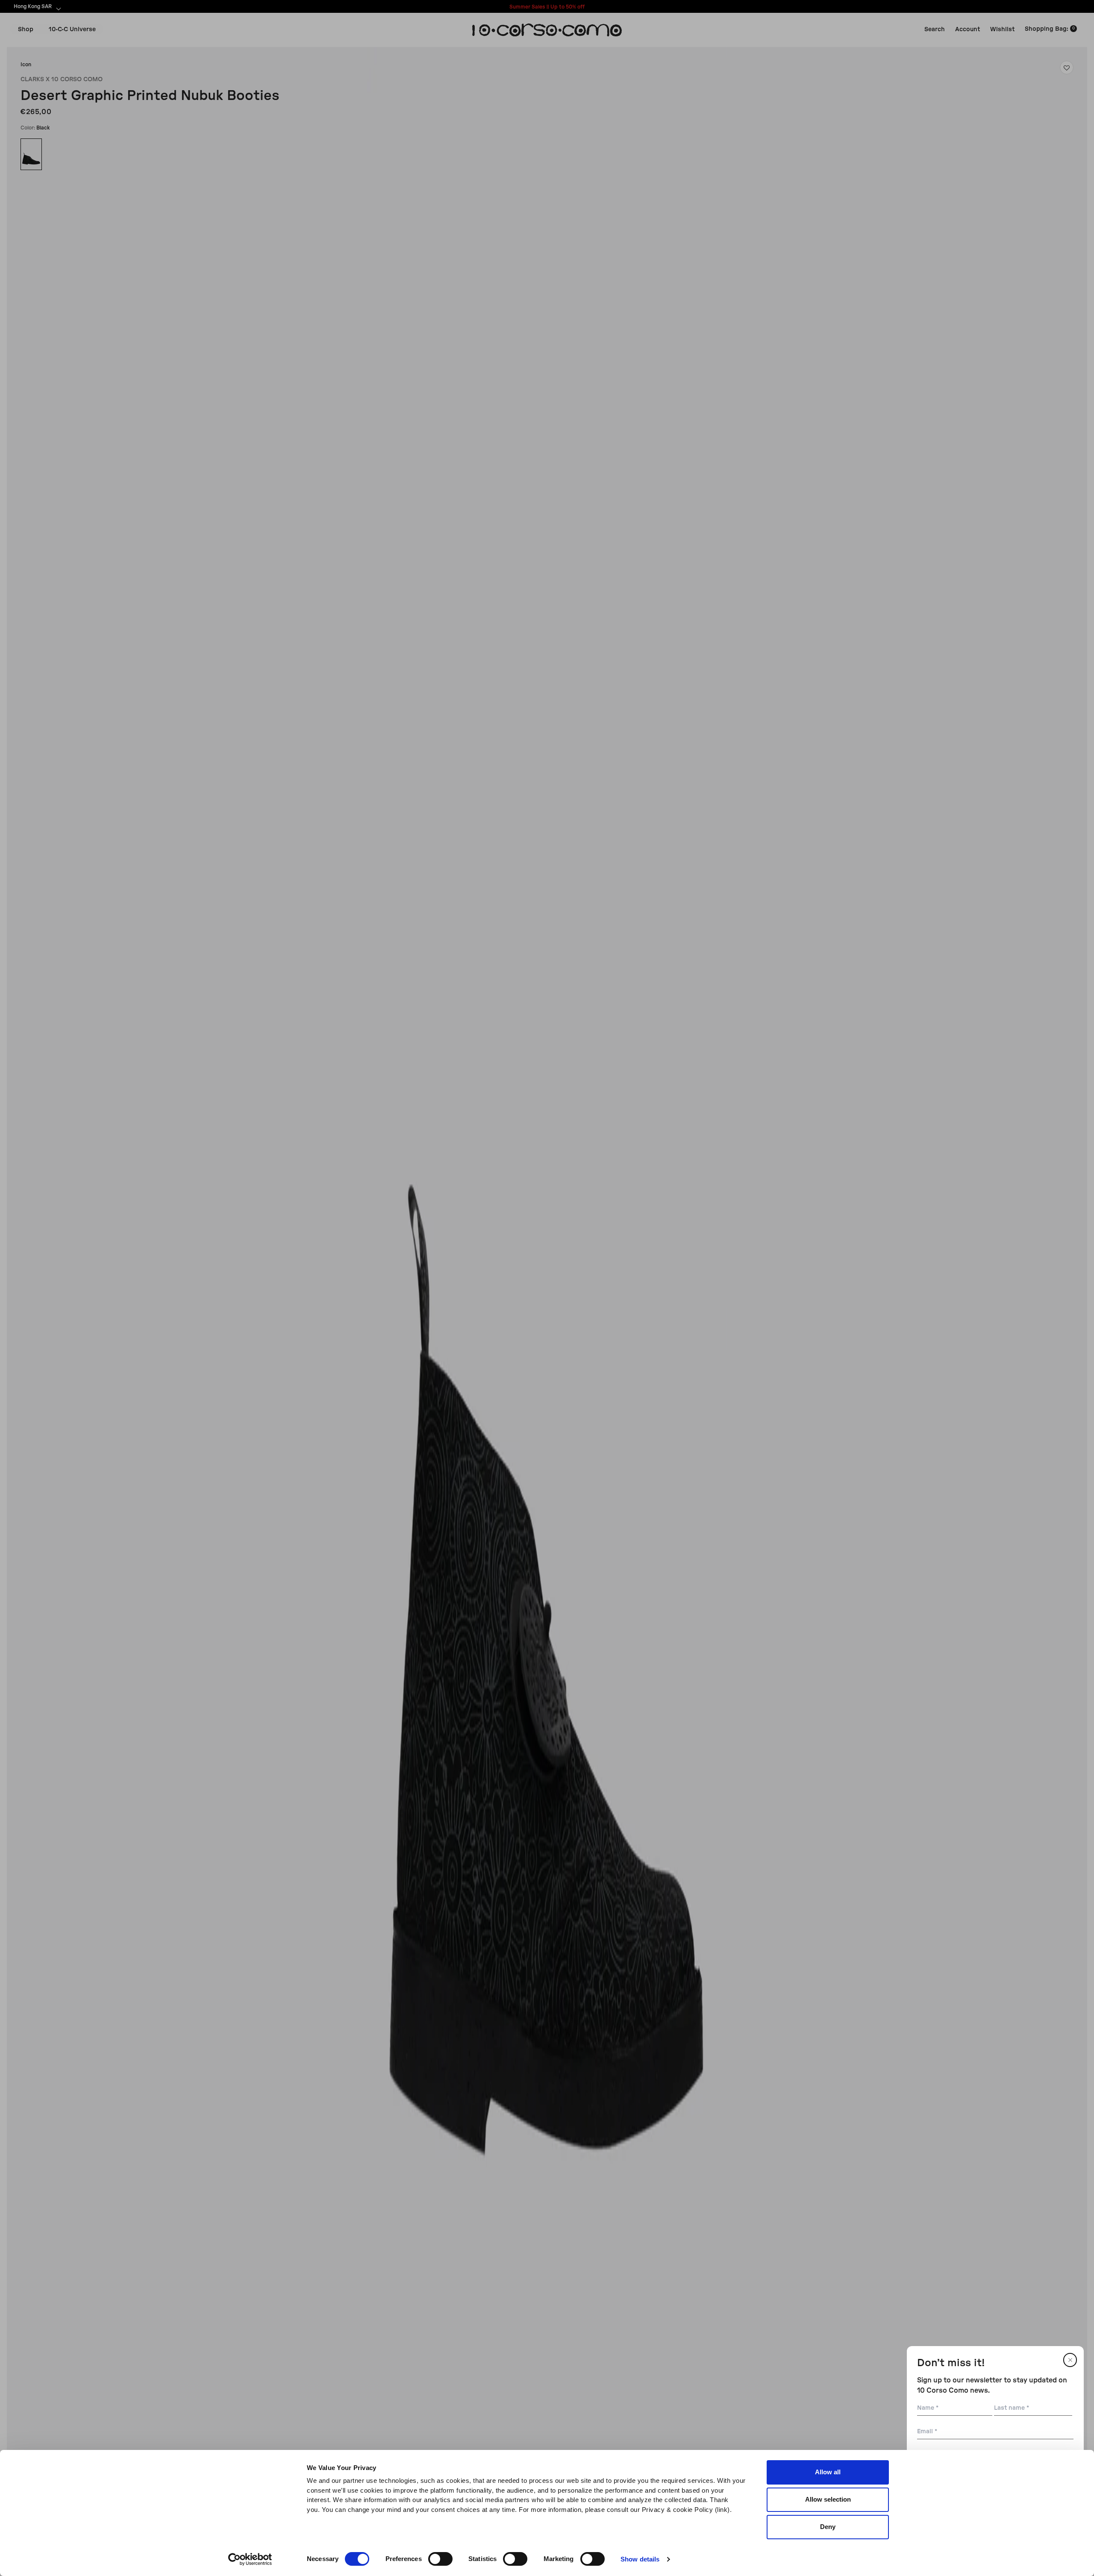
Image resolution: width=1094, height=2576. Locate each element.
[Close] (1070, 2360)
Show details (640, 2559)
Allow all (828, 2472)
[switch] (440, 2559)
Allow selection (828, 2499)
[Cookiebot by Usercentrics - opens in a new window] (250, 2559)
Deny (828, 2527)
